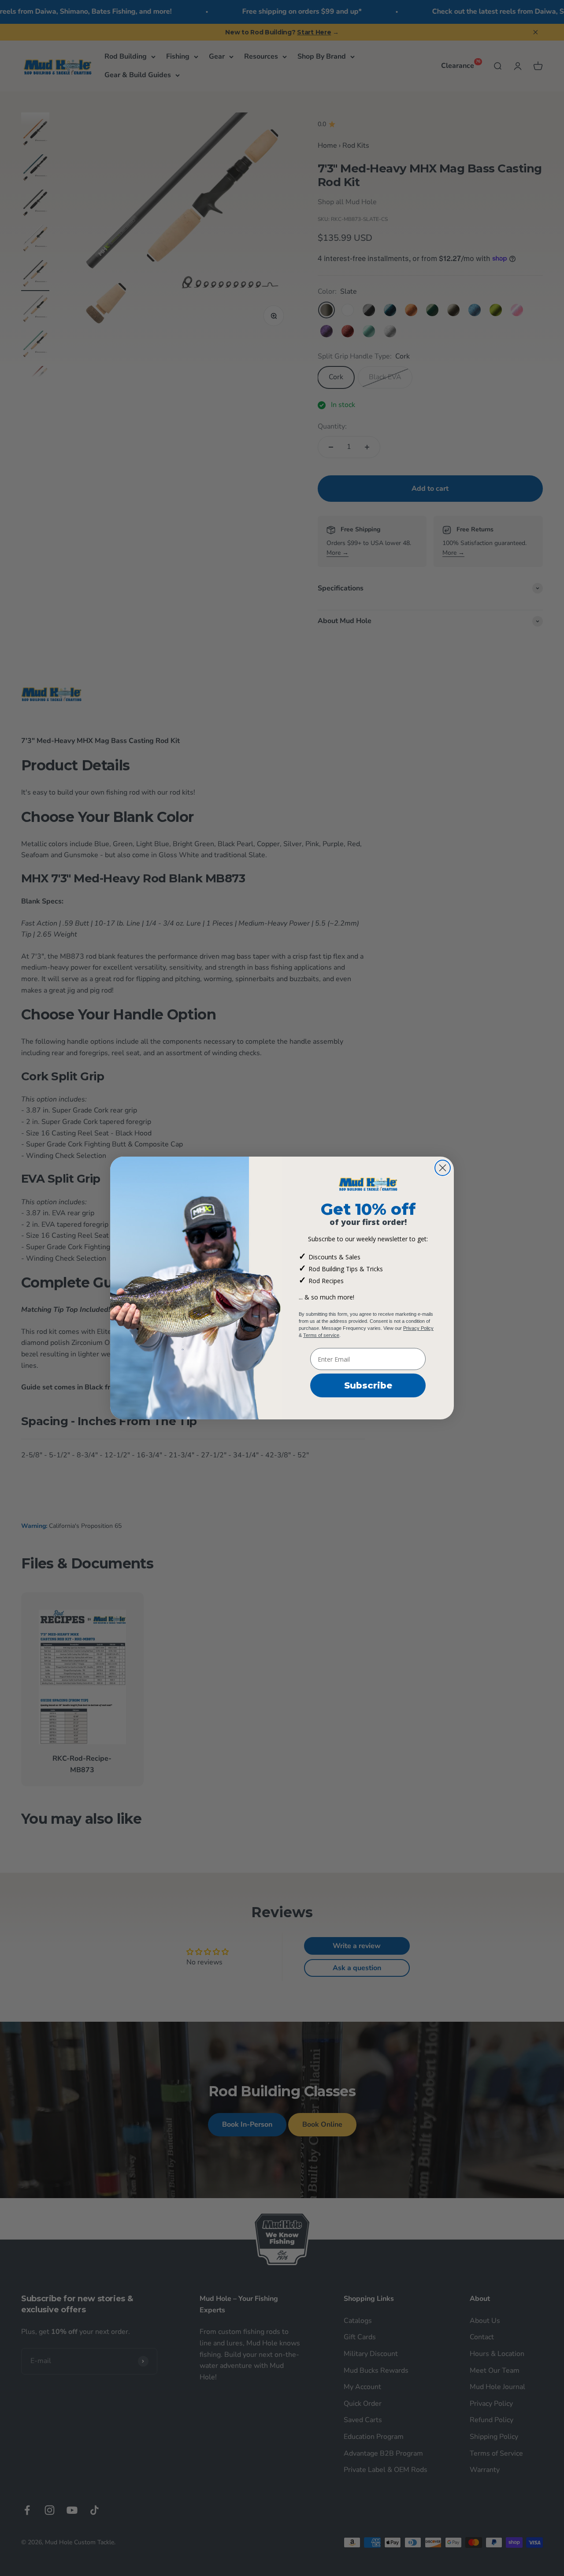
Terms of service (321, 1335)
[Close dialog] (443, 1168)
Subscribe (368, 1385)
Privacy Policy (418, 1328)
